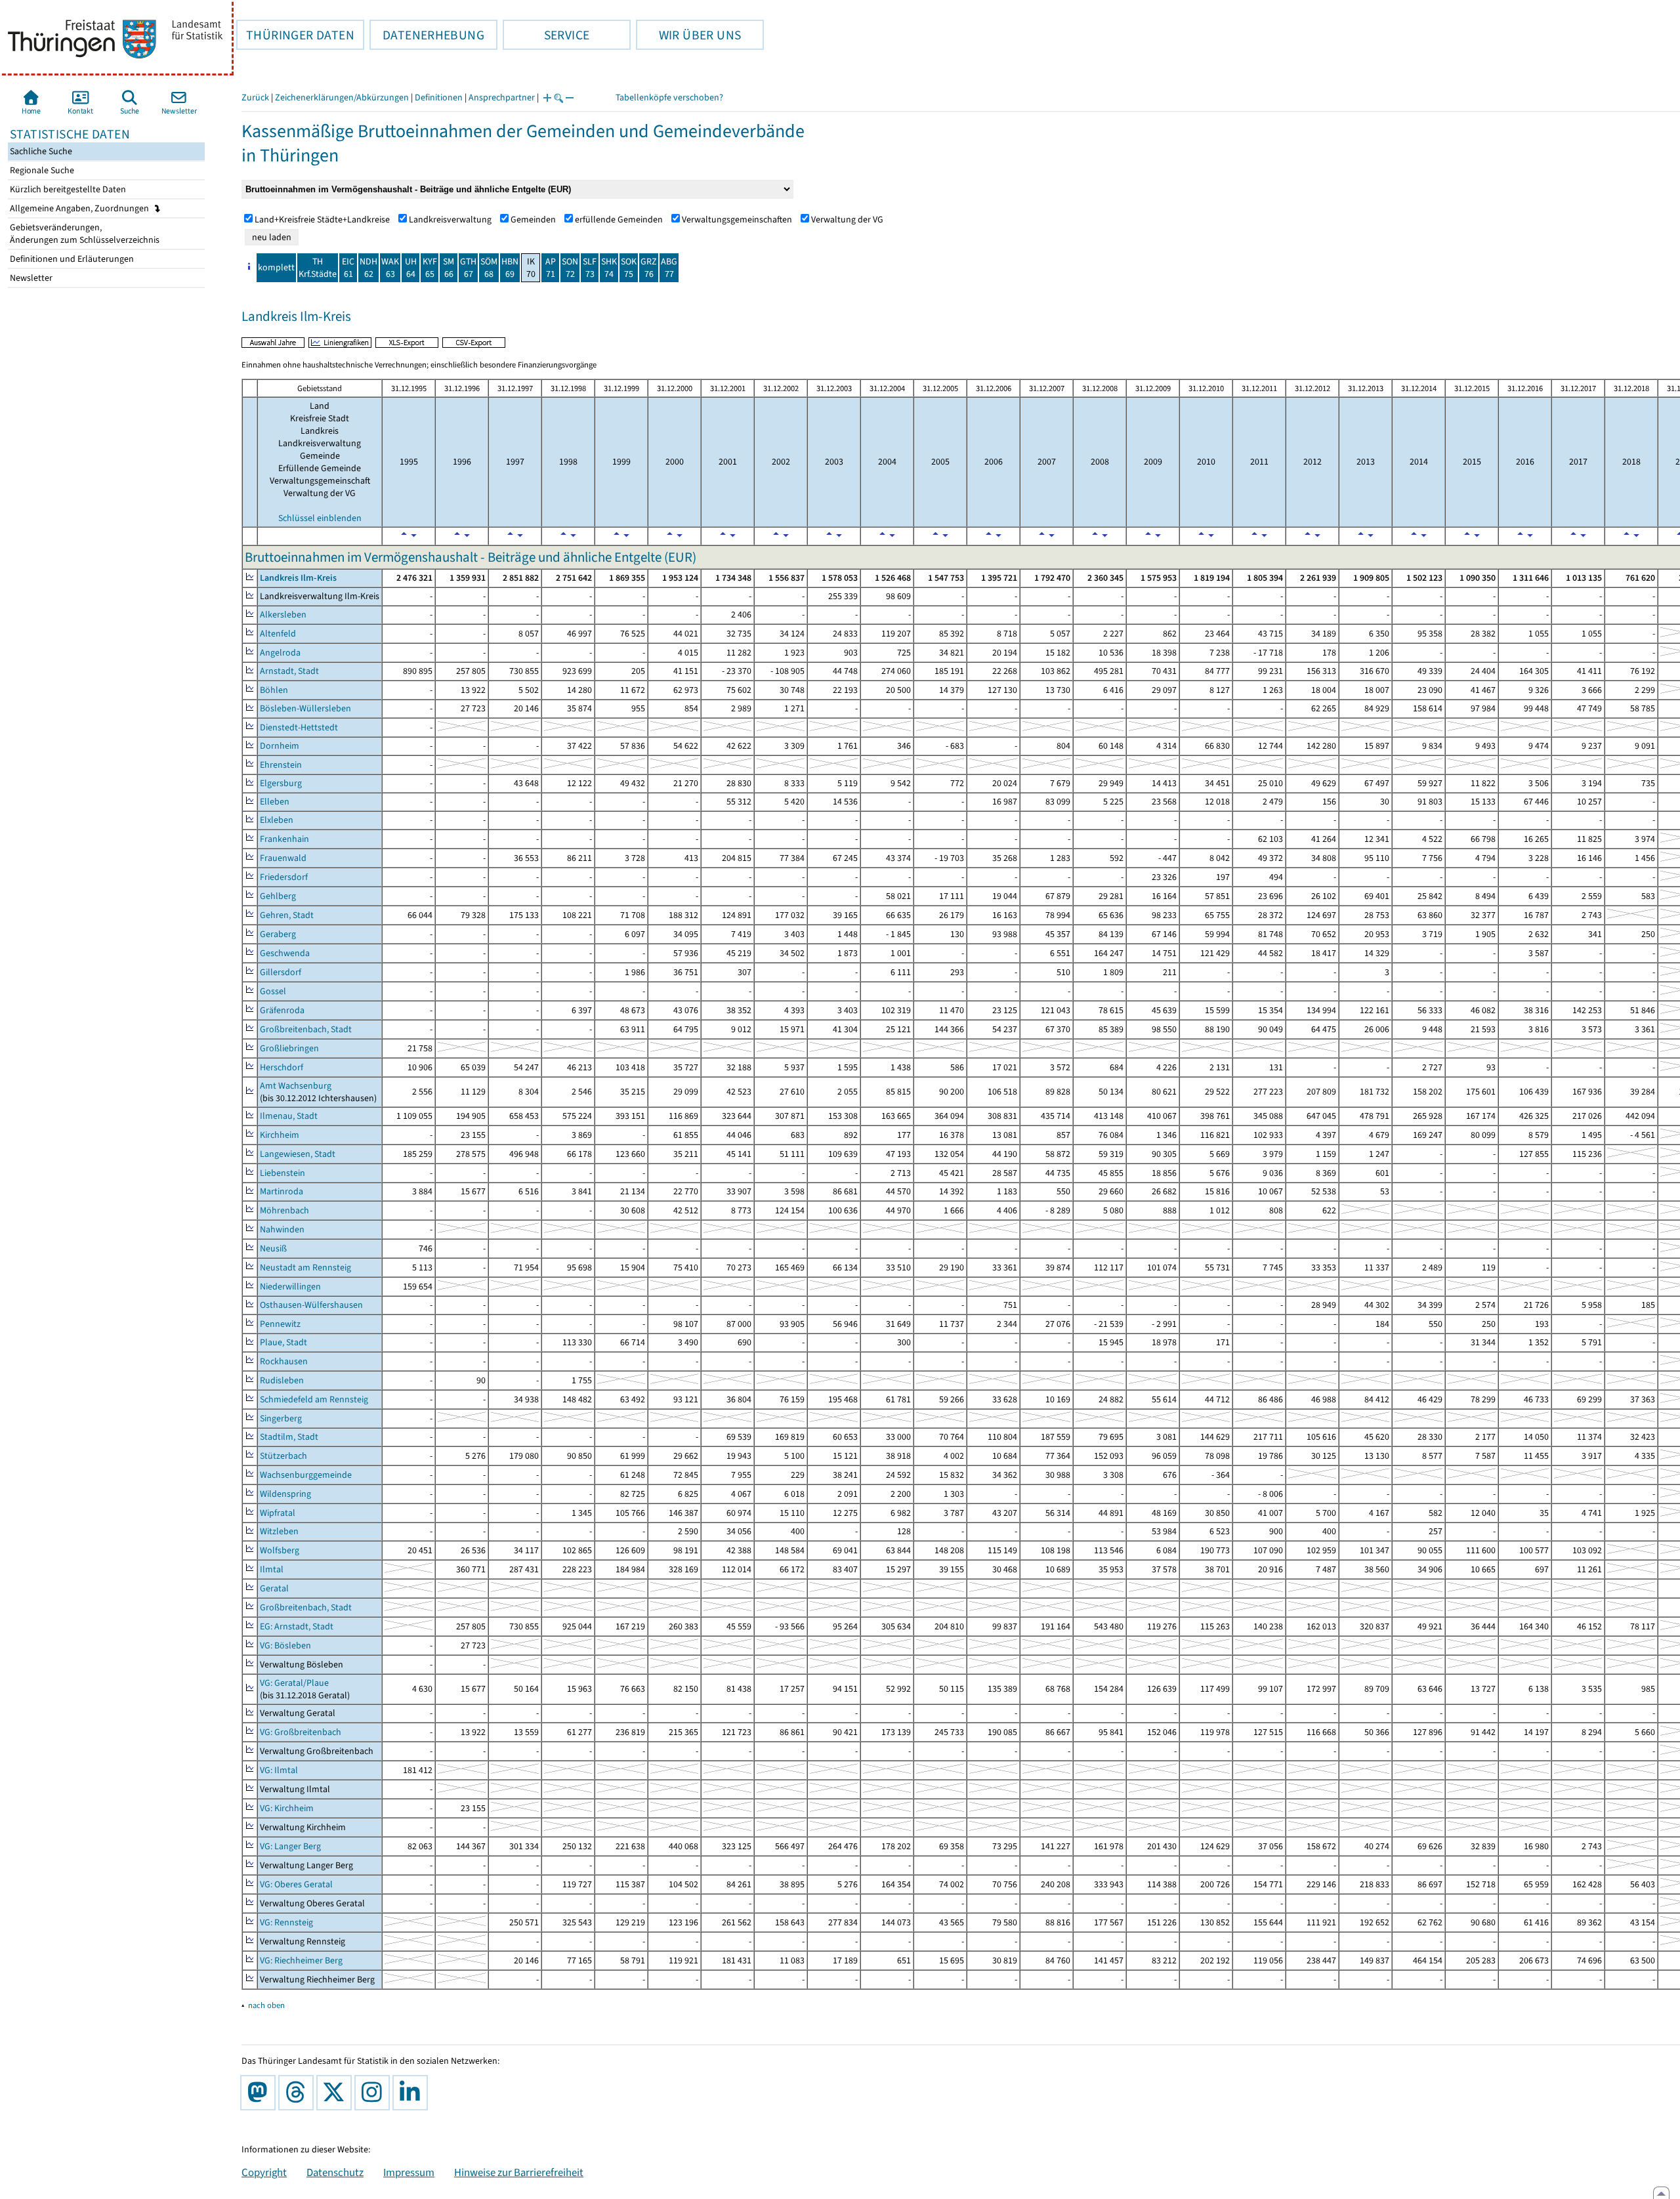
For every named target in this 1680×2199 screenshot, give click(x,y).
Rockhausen (284, 1361)
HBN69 (510, 268)
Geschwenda (285, 953)
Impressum (409, 2172)
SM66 (449, 268)
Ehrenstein (281, 765)
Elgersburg (281, 783)
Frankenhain (284, 839)
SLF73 (590, 268)
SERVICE (546, 35)
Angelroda (280, 653)
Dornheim (280, 746)
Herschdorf (282, 1067)
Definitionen (439, 97)
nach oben (266, 2005)
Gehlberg (278, 896)
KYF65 (430, 268)
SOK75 (629, 268)
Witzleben (279, 1531)
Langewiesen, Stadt (298, 1154)
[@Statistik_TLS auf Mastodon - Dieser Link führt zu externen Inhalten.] (261, 2093)
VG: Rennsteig (286, 1922)
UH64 (411, 268)
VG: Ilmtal (279, 1770)
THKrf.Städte (318, 268)
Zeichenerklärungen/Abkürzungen (342, 97)
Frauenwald (283, 858)
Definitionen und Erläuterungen (71, 259)
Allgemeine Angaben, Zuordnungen (80, 208)
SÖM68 (489, 268)
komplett (276, 267)
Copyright (264, 2172)
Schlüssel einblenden (320, 518)
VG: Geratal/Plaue (294, 1683)
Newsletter (30, 278)
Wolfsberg (280, 1550)
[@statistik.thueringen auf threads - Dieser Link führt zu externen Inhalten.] (299, 2093)
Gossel (273, 991)
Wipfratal (278, 1513)
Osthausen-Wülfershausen (311, 1305)
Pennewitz (280, 1324)
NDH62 (368, 268)
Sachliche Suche (40, 151)
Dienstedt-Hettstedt (299, 727)
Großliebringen (289, 1048)
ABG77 (669, 268)
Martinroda (282, 1191)
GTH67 (468, 268)
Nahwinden (282, 1229)
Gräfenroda (282, 1010)
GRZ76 (649, 268)
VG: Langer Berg (290, 1846)
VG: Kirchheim (287, 1808)
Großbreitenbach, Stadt (306, 1029)
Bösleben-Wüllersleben (305, 708)
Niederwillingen (290, 1287)
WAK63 (390, 268)
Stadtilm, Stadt (289, 1437)
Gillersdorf (281, 972)
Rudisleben (282, 1380)
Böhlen (274, 690)
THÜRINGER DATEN (295, 35)
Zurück (255, 97)
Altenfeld (278, 634)
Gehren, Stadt (287, 915)
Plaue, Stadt (283, 1342)
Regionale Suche (41, 170)
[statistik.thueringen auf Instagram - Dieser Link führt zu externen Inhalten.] (375, 2093)
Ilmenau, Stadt (289, 1116)
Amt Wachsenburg (296, 1086)
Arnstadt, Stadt (289, 671)
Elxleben (277, 820)
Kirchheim (280, 1135)
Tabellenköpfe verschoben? (669, 97)
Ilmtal (272, 1569)
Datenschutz (335, 2172)
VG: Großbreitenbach (301, 1732)
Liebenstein (283, 1173)
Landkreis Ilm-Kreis (298, 578)
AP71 (551, 268)
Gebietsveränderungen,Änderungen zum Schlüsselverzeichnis (84, 234)
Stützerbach (283, 1456)
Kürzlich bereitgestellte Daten (67, 189)
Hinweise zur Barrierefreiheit (519, 2172)
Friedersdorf (284, 877)
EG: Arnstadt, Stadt (297, 1626)
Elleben (275, 802)
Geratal (274, 1588)
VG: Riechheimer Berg (301, 1960)
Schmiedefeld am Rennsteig (314, 1399)
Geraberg (278, 934)
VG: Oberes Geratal (296, 1884)
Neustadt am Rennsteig (305, 1267)
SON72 (570, 268)
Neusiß (273, 1248)
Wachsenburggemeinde (306, 1475)
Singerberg (281, 1418)
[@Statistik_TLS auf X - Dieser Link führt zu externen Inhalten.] (337, 2093)
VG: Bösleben (285, 1645)
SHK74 (609, 268)
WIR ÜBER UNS (688, 35)
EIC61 (348, 268)
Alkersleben (283, 615)
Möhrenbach (284, 1210)
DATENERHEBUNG (427, 35)
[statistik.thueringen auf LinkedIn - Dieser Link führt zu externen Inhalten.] (413, 2093)
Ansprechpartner (502, 97)
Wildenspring (285, 1494)
